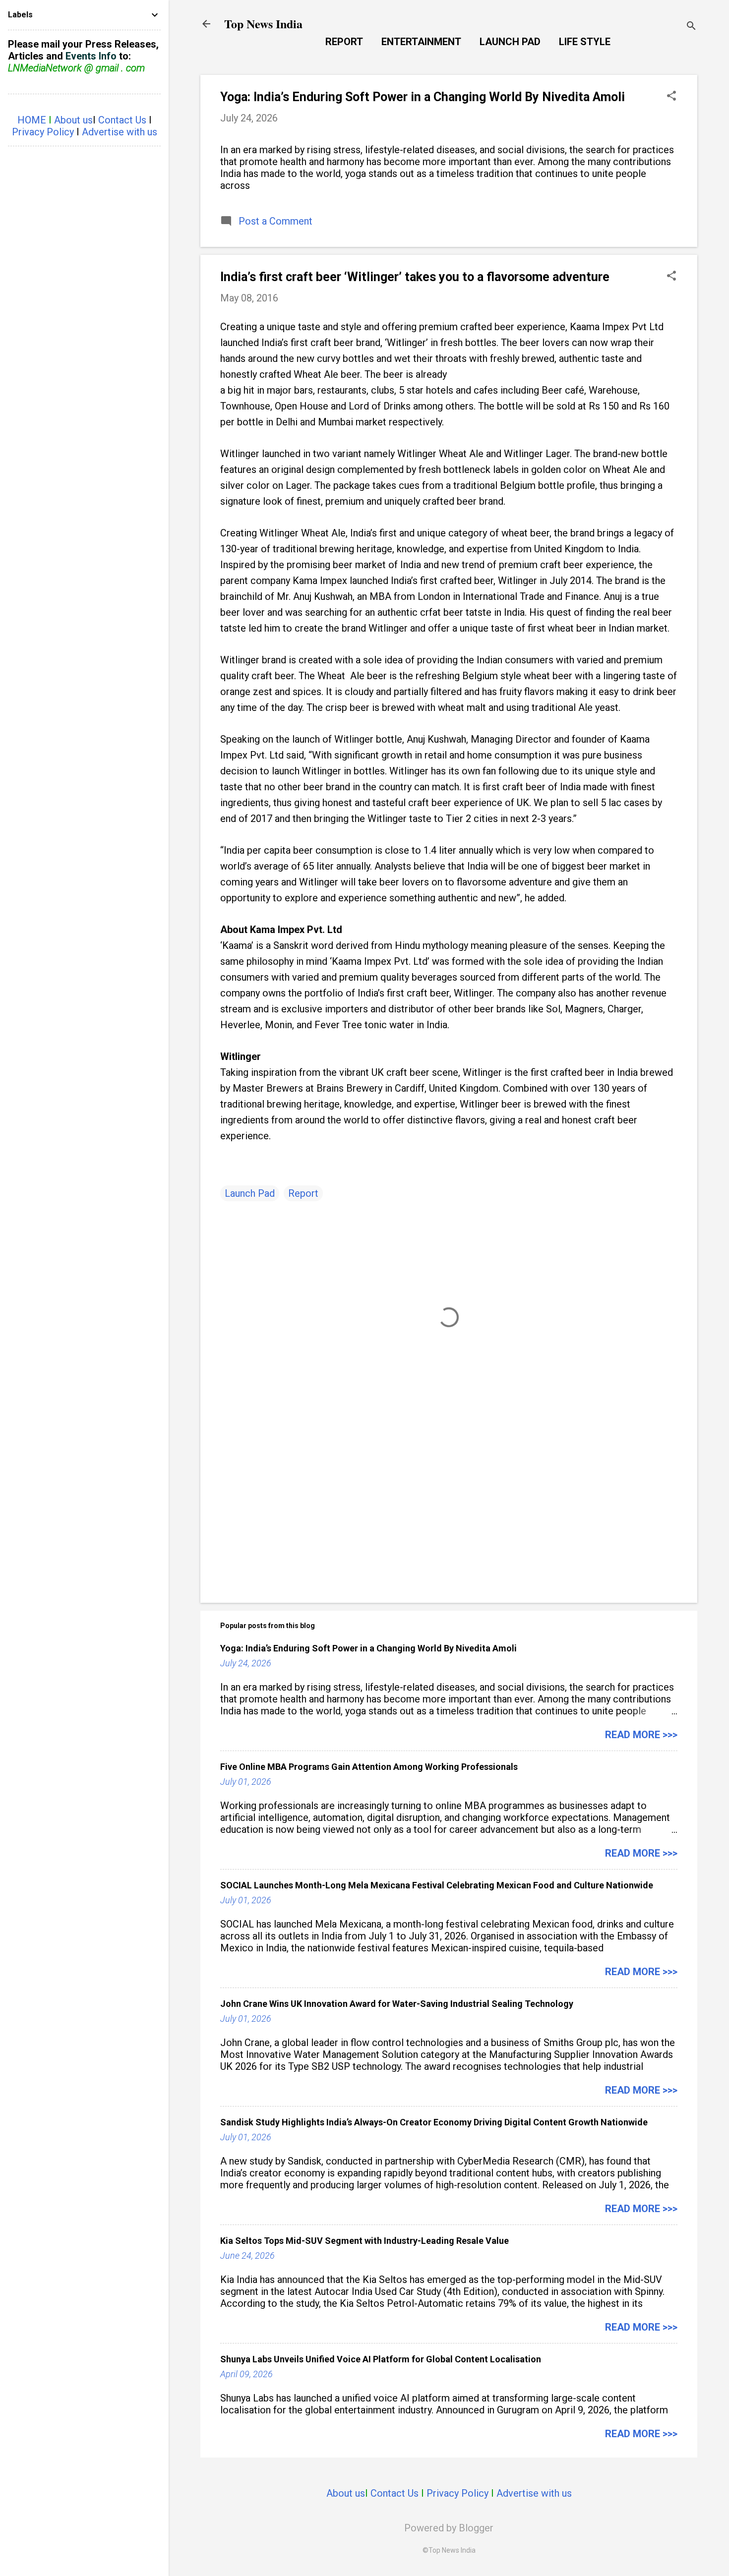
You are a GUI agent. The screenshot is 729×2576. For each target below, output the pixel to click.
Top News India (263, 24)
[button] (671, 97)
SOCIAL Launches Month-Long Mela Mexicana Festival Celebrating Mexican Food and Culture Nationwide (437, 1885)
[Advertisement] (449, 1511)
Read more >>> (641, 1735)
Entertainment (421, 42)
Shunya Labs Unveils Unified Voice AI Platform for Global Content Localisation (381, 2359)
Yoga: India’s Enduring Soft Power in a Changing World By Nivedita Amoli (423, 97)
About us (346, 2493)
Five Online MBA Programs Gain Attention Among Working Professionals (369, 1767)
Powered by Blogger (449, 2528)
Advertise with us (534, 2493)
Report (344, 42)
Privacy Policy (457, 2493)
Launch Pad (510, 42)
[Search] (691, 27)
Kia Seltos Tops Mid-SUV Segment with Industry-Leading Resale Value (364, 2241)
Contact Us (395, 2493)
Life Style (585, 42)
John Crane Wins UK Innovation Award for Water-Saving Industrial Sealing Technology (397, 2004)
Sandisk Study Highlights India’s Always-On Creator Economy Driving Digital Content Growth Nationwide (434, 2122)
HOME (32, 120)
